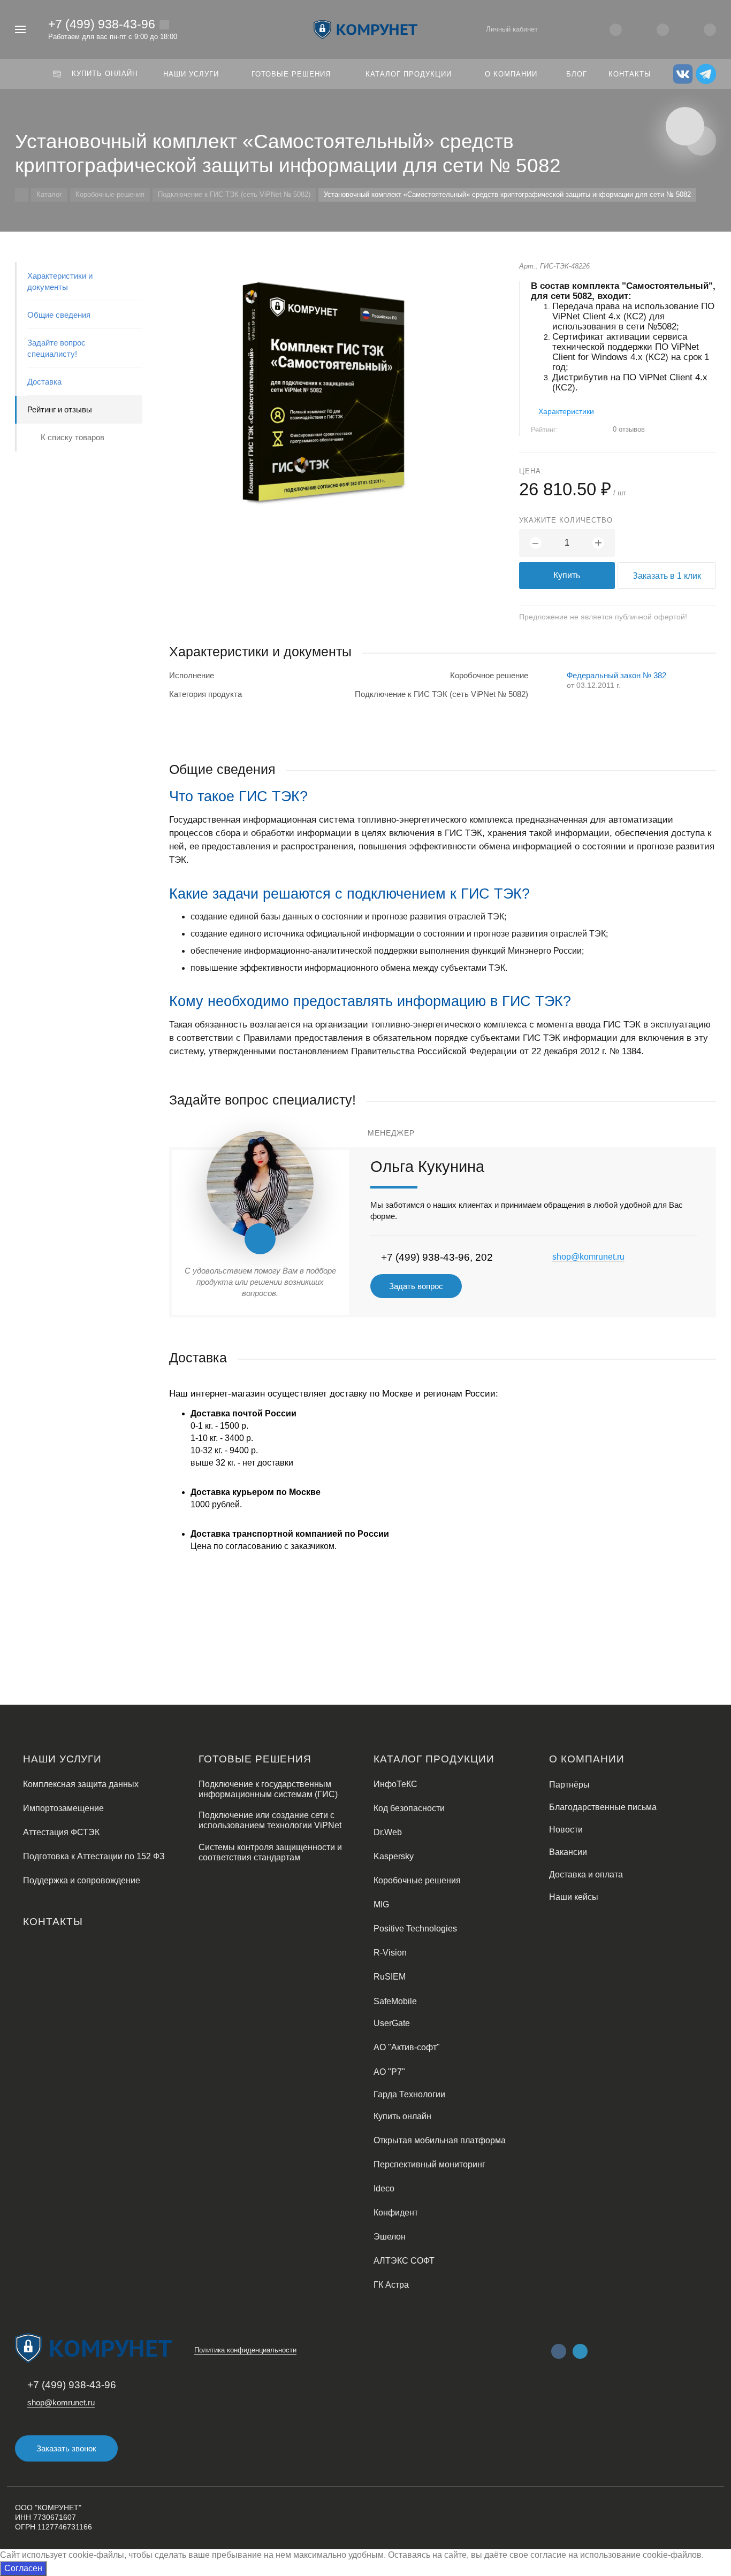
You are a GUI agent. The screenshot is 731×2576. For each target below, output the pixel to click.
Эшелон (390, 2237)
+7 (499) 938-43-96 (102, 24)
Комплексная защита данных (81, 1784)
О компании (587, 1759)
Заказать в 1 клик (667, 576)
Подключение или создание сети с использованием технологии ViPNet (270, 1820)
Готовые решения (255, 1759)
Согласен (23, 2568)
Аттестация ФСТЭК (61, 1832)
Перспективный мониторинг (429, 2164)
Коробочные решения (417, 1880)
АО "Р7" (389, 2072)
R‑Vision (390, 1953)
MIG (381, 1904)
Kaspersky (394, 1856)
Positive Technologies (415, 1929)
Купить (567, 575)
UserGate (392, 2023)
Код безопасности (409, 1808)
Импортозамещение (63, 1808)
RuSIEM (390, 1977)
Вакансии (568, 1852)
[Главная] (22, 195)
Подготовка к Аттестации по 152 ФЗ (94, 1856)
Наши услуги (62, 1759)
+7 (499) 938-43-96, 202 (437, 1257)
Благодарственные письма (603, 1807)
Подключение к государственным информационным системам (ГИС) (268, 1789)
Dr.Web (388, 1832)
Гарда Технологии (409, 2094)
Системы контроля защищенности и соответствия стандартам (270, 1852)
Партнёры (569, 1785)
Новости (566, 1830)
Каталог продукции (434, 1759)
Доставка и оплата (586, 1874)
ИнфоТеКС (395, 1784)
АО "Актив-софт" (407, 2047)
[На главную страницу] (365, 29)
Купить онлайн (402, 2116)
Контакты (53, 1922)
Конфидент (396, 2213)
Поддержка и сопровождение (82, 1880)
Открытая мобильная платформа (440, 2140)
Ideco (384, 2188)
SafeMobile (395, 2001)
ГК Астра (391, 2285)
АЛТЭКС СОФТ (404, 2261)
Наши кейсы (574, 1897)
